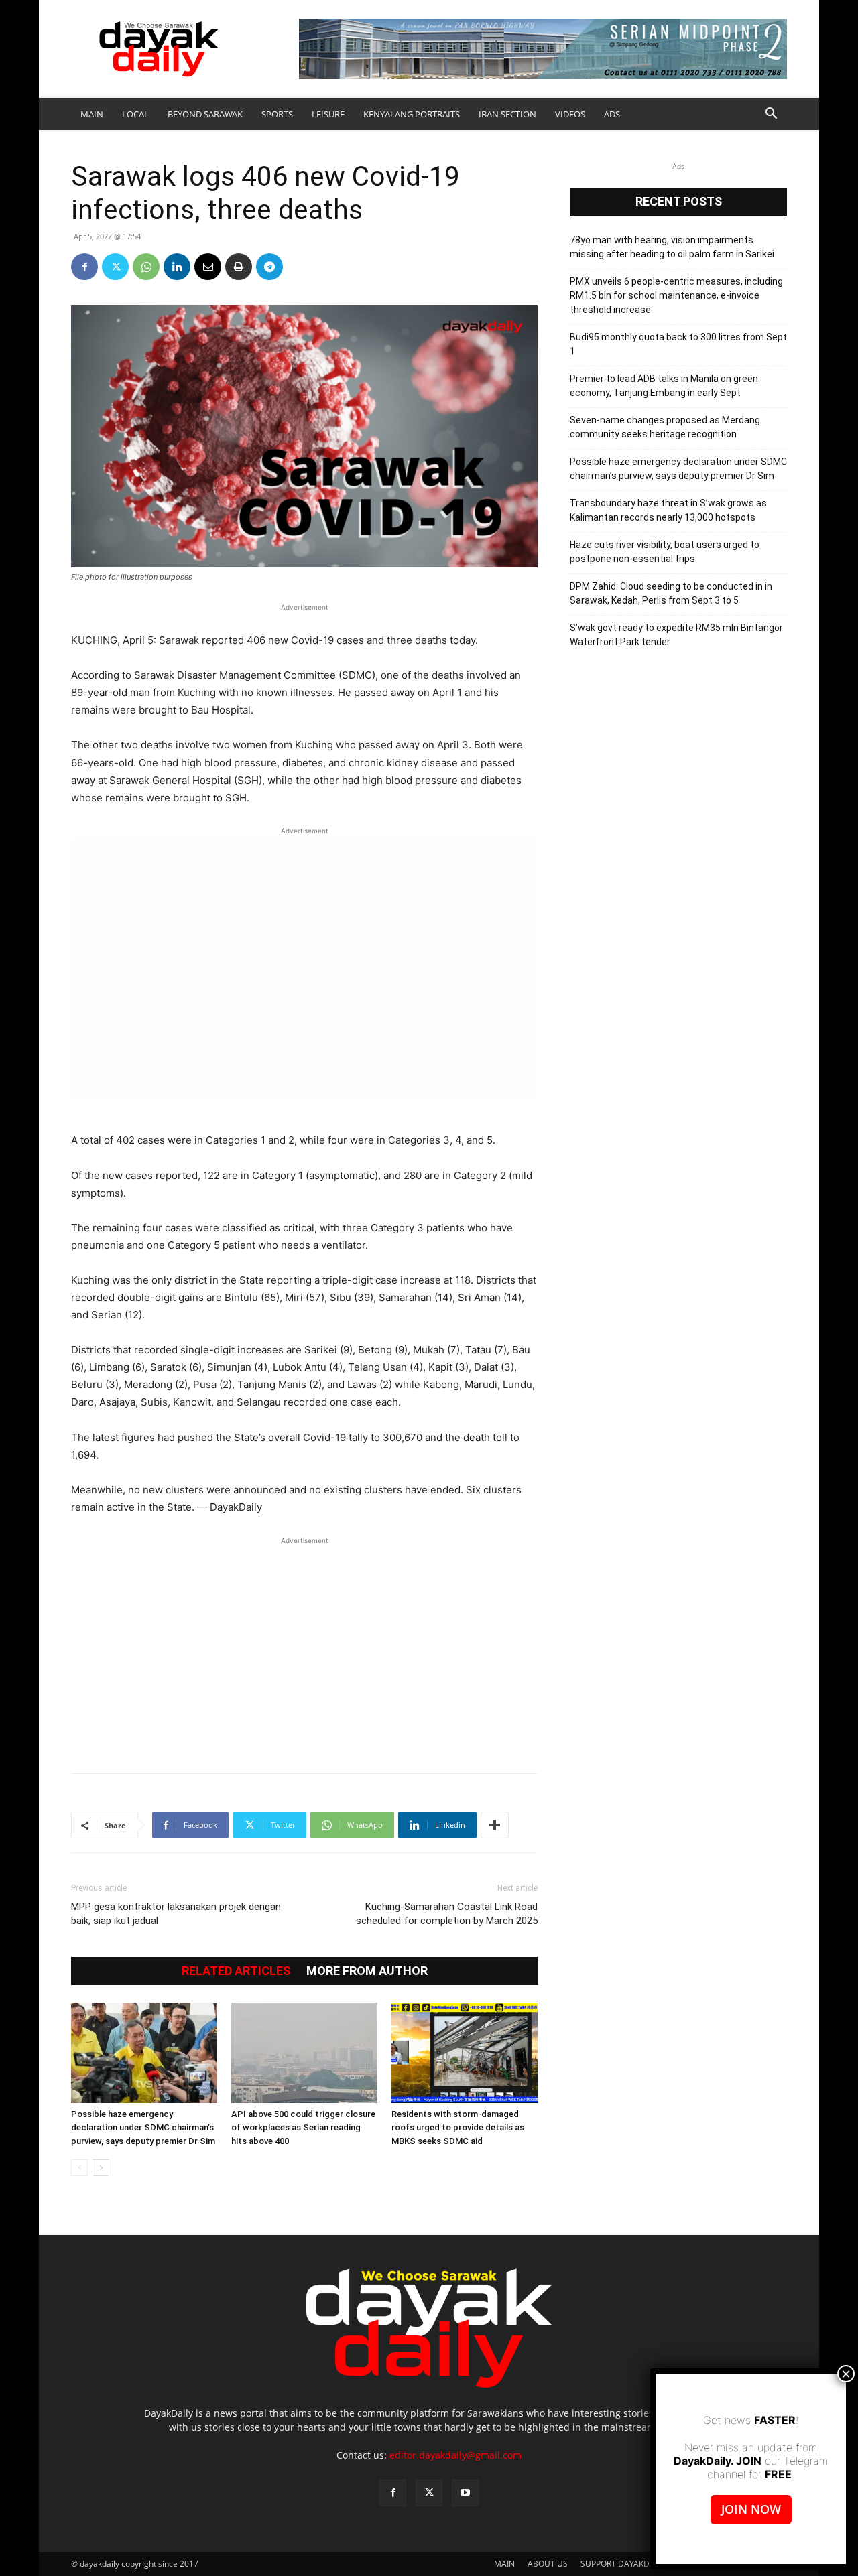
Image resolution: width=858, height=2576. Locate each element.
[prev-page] (79, 2168)
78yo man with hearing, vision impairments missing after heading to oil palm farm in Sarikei (672, 247)
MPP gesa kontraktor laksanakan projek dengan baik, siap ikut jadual (176, 1914)
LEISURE (328, 114)
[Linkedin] (177, 267)
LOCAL (135, 114)
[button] (771, 115)
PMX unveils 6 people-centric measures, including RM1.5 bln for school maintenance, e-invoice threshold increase (676, 295)
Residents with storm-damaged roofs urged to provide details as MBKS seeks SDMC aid (458, 2127)
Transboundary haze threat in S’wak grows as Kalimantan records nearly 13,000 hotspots (668, 510)
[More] (495, 1825)
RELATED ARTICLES (236, 1971)
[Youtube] (465, 2493)
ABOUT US (548, 2564)
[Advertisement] (304, 1648)
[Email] (208, 267)
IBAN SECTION (507, 114)
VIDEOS (570, 114)
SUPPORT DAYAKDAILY (623, 2564)
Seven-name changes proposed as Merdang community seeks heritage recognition (665, 427)
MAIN (92, 114)
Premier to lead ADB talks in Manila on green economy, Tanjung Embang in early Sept (664, 386)
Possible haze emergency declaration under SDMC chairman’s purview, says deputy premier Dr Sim (143, 2127)
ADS (612, 114)
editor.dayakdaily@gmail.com (455, 2455)
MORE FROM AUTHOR (367, 1971)
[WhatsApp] (146, 267)
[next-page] (101, 2168)
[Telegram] (269, 267)
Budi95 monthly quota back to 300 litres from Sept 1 (678, 344)
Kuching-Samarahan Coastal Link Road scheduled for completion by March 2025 (447, 1914)
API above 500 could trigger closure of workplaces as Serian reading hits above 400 (303, 2127)
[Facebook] (84, 267)
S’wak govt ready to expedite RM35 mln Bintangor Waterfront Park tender (676, 635)
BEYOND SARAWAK (205, 114)
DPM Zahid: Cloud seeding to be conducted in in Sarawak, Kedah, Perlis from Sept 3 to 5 (671, 593)
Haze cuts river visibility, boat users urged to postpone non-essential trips (665, 552)
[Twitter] (115, 267)
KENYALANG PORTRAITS (412, 114)
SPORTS (277, 114)
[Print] (239, 267)
